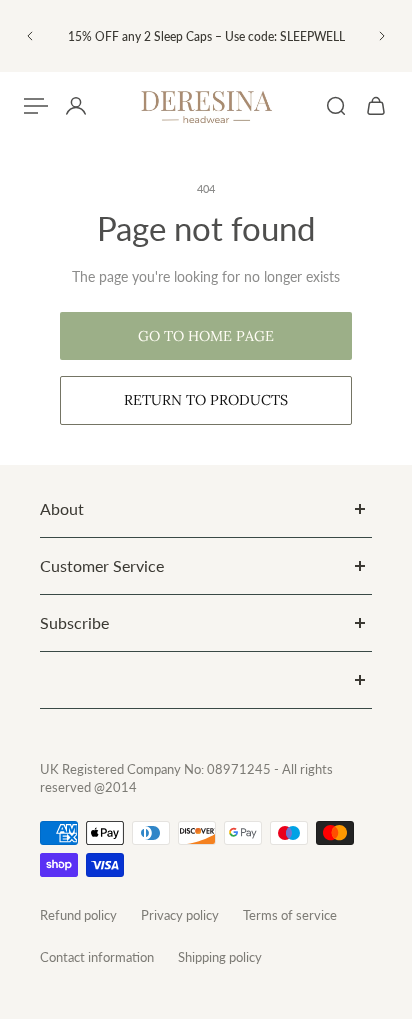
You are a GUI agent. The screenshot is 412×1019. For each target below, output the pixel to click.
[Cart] (376, 106)
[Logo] (206, 106)
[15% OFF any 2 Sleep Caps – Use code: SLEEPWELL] (206, 36)
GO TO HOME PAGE (206, 336)
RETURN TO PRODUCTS (206, 400)
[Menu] (36, 106)
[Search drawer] (336, 106)
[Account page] (76, 106)
